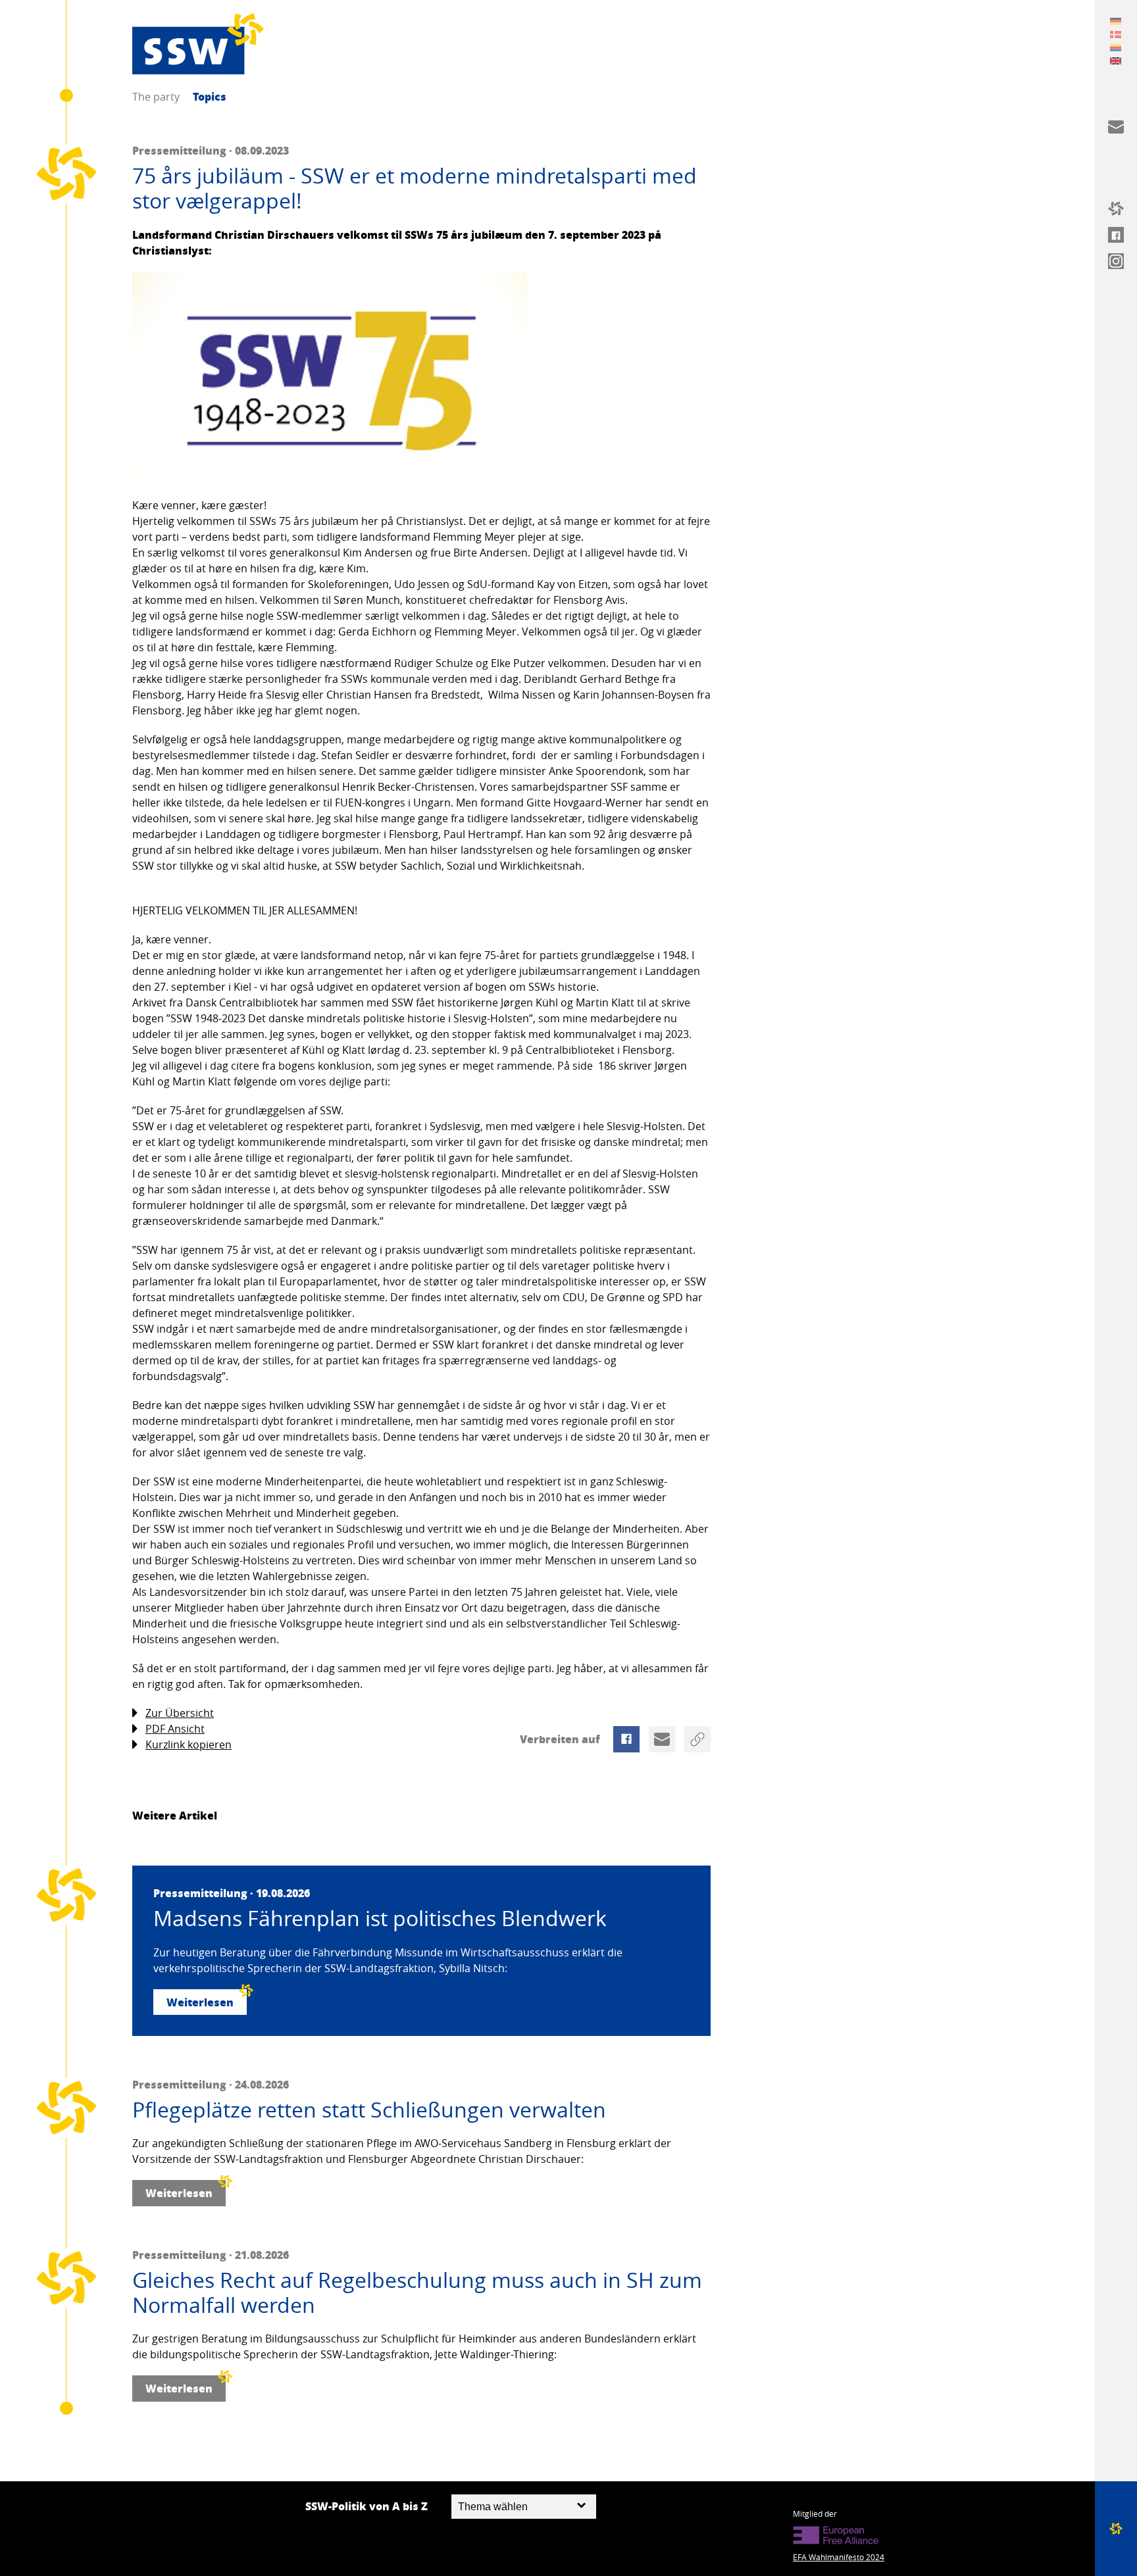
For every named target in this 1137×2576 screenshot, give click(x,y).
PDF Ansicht (175, 1729)
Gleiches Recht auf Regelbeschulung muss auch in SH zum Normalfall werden (417, 2293)
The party (156, 97)
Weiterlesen (200, 2002)
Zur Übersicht (180, 1713)
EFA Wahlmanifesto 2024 (839, 2557)
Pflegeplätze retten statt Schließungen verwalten (369, 2110)
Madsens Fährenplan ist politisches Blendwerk (380, 1918)
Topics (210, 96)
